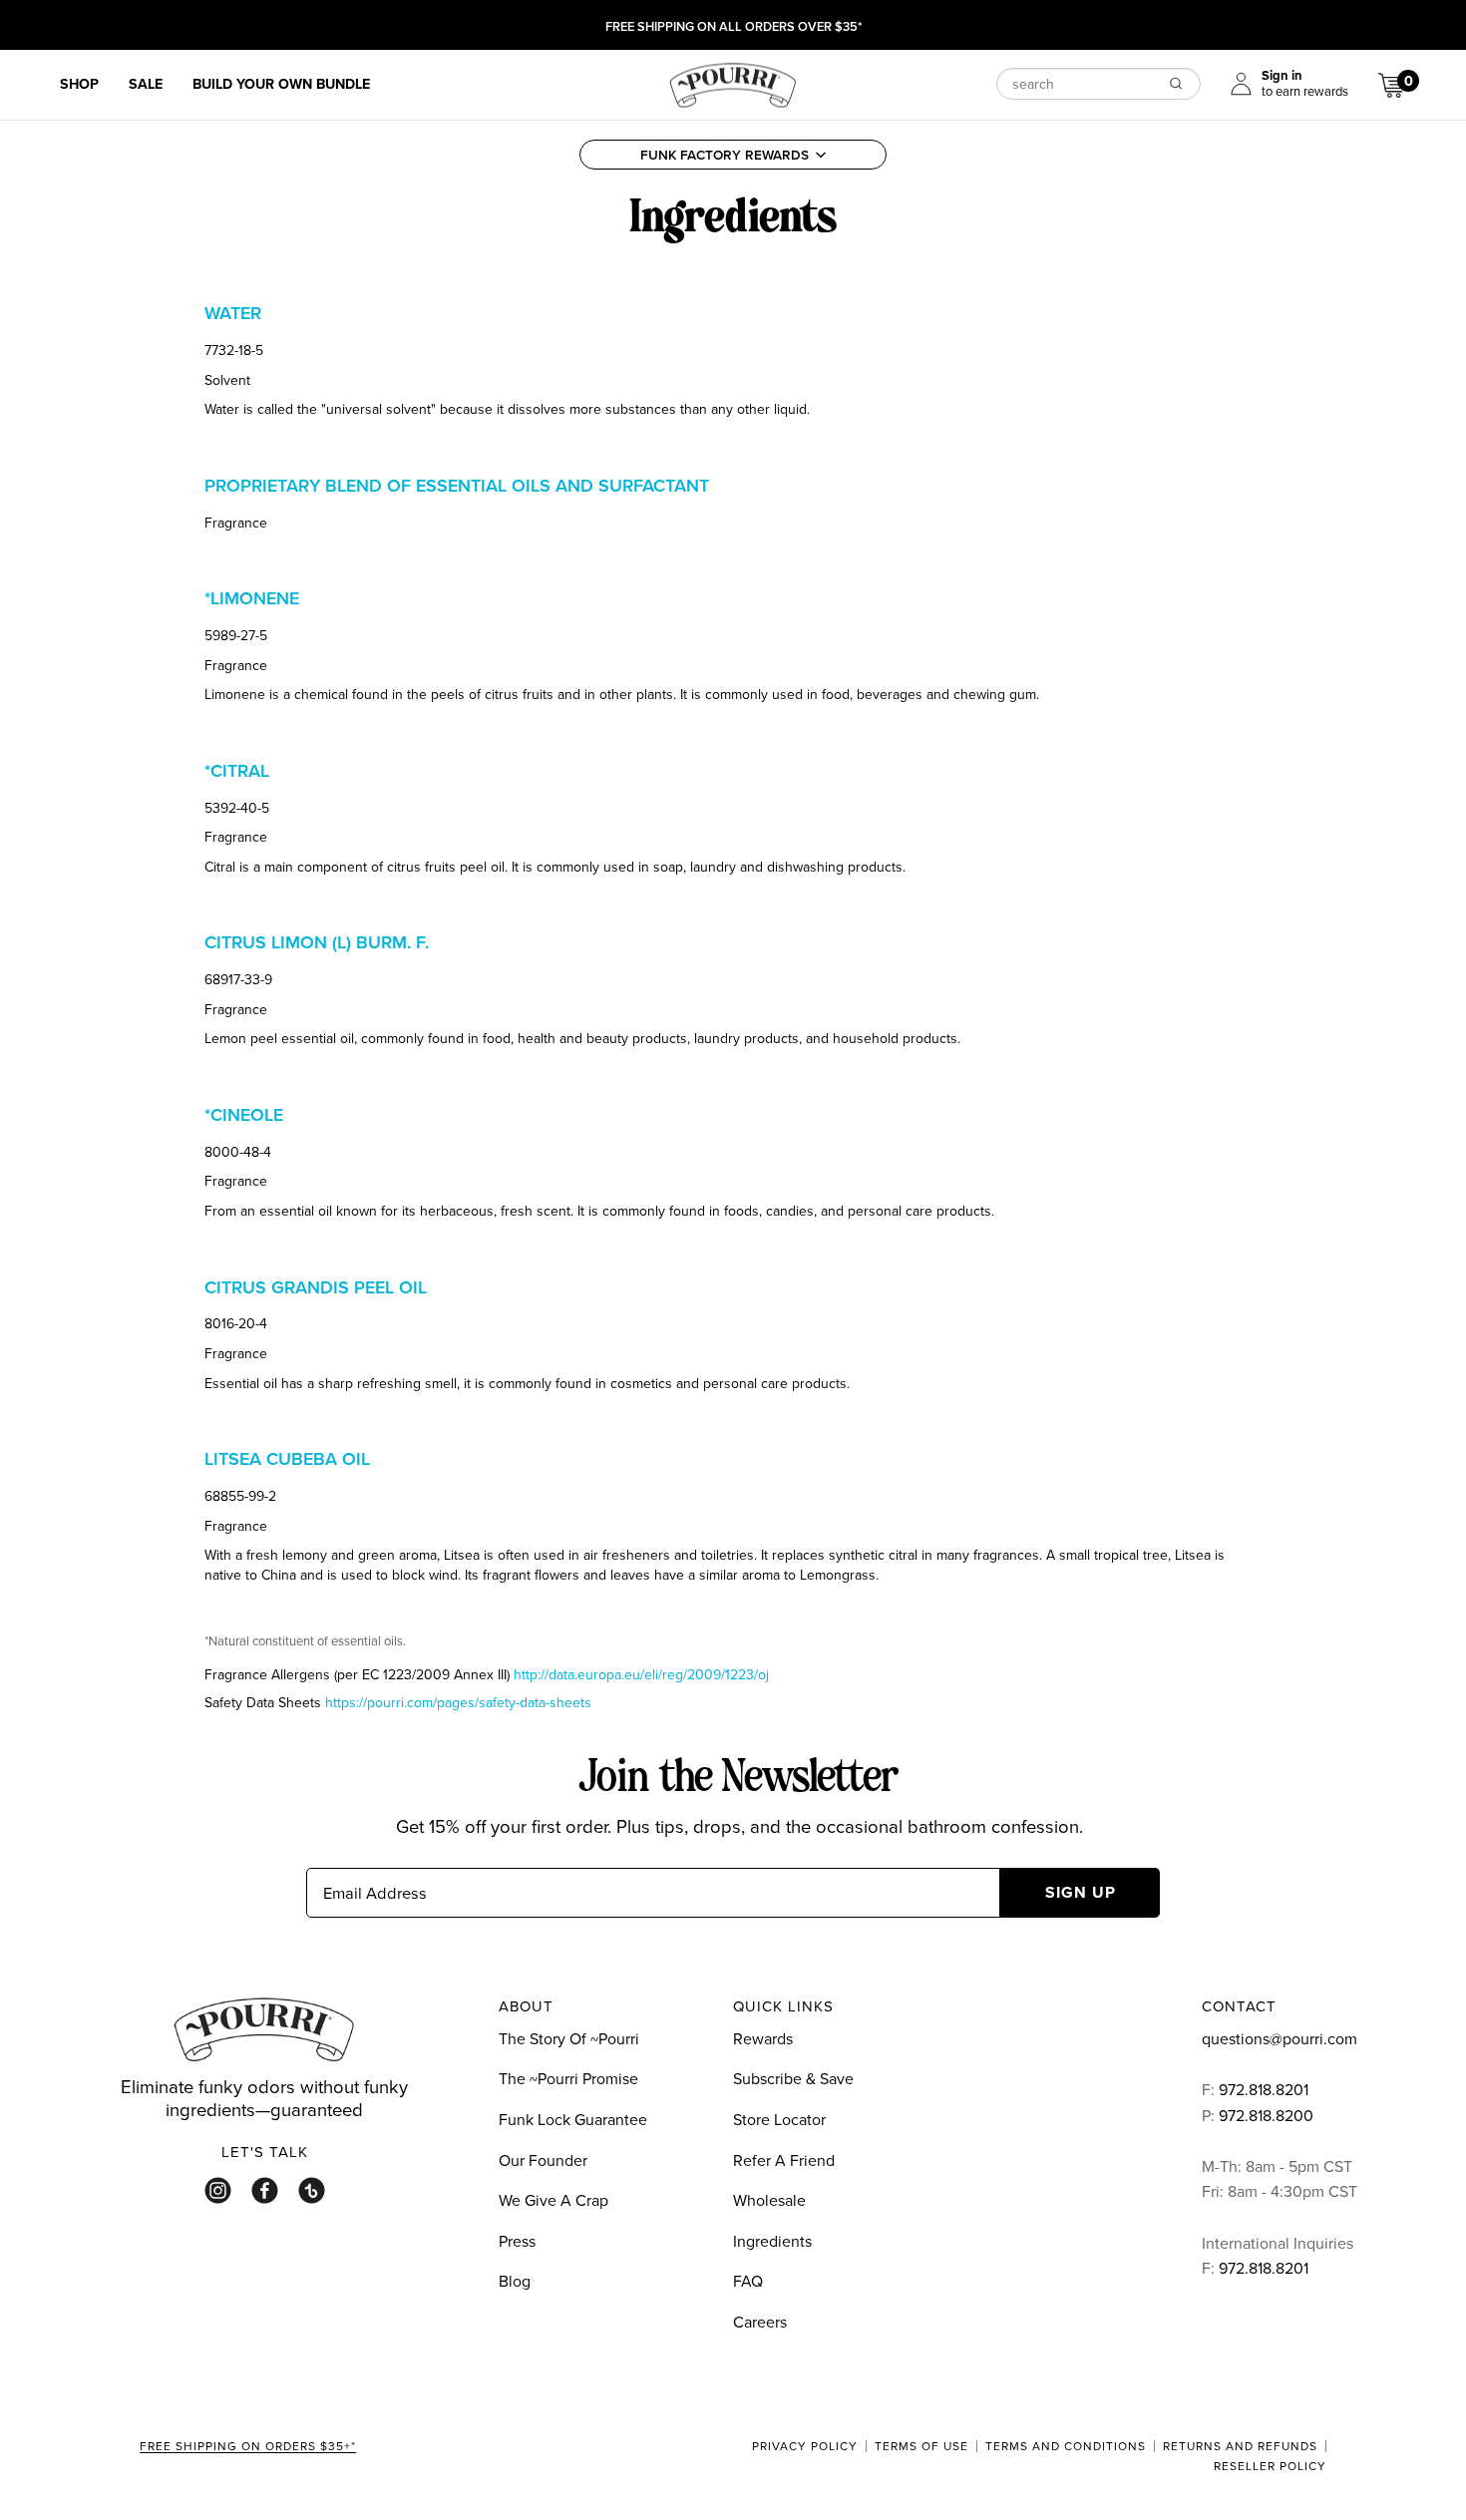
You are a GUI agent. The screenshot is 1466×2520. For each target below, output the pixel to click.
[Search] (1176, 83)
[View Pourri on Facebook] (265, 2190)
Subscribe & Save (793, 2078)
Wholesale (769, 2200)
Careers (760, 2322)
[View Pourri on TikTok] (312, 2190)
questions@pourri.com (1280, 2038)
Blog (515, 2281)
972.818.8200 (1268, 2115)
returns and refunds (1240, 2446)
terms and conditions (1066, 2446)
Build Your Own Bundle (281, 84)
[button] (733, 155)
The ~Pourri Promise (568, 2078)
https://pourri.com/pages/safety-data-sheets (458, 1702)
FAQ (748, 2281)
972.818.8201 (1264, 2089)
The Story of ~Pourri (569, 2038)
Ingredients (772, 2241)
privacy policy (805, 2446)
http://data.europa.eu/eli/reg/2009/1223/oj (641, 1674)
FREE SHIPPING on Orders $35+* (248, 2447)
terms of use (921, 2446)
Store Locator (779, 2119)
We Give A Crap (553, 2200)
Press (517, 2241)
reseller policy (1270, 2466)
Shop (79, 84)
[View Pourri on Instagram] (218, 2190)
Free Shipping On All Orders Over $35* (733, 27)
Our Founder (543, 2160)
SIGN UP (1081, 1892)
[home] (733, 83)
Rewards (763, 2038)
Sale (146, 84)
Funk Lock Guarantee (573, 2119)
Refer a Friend (784, 2160)
